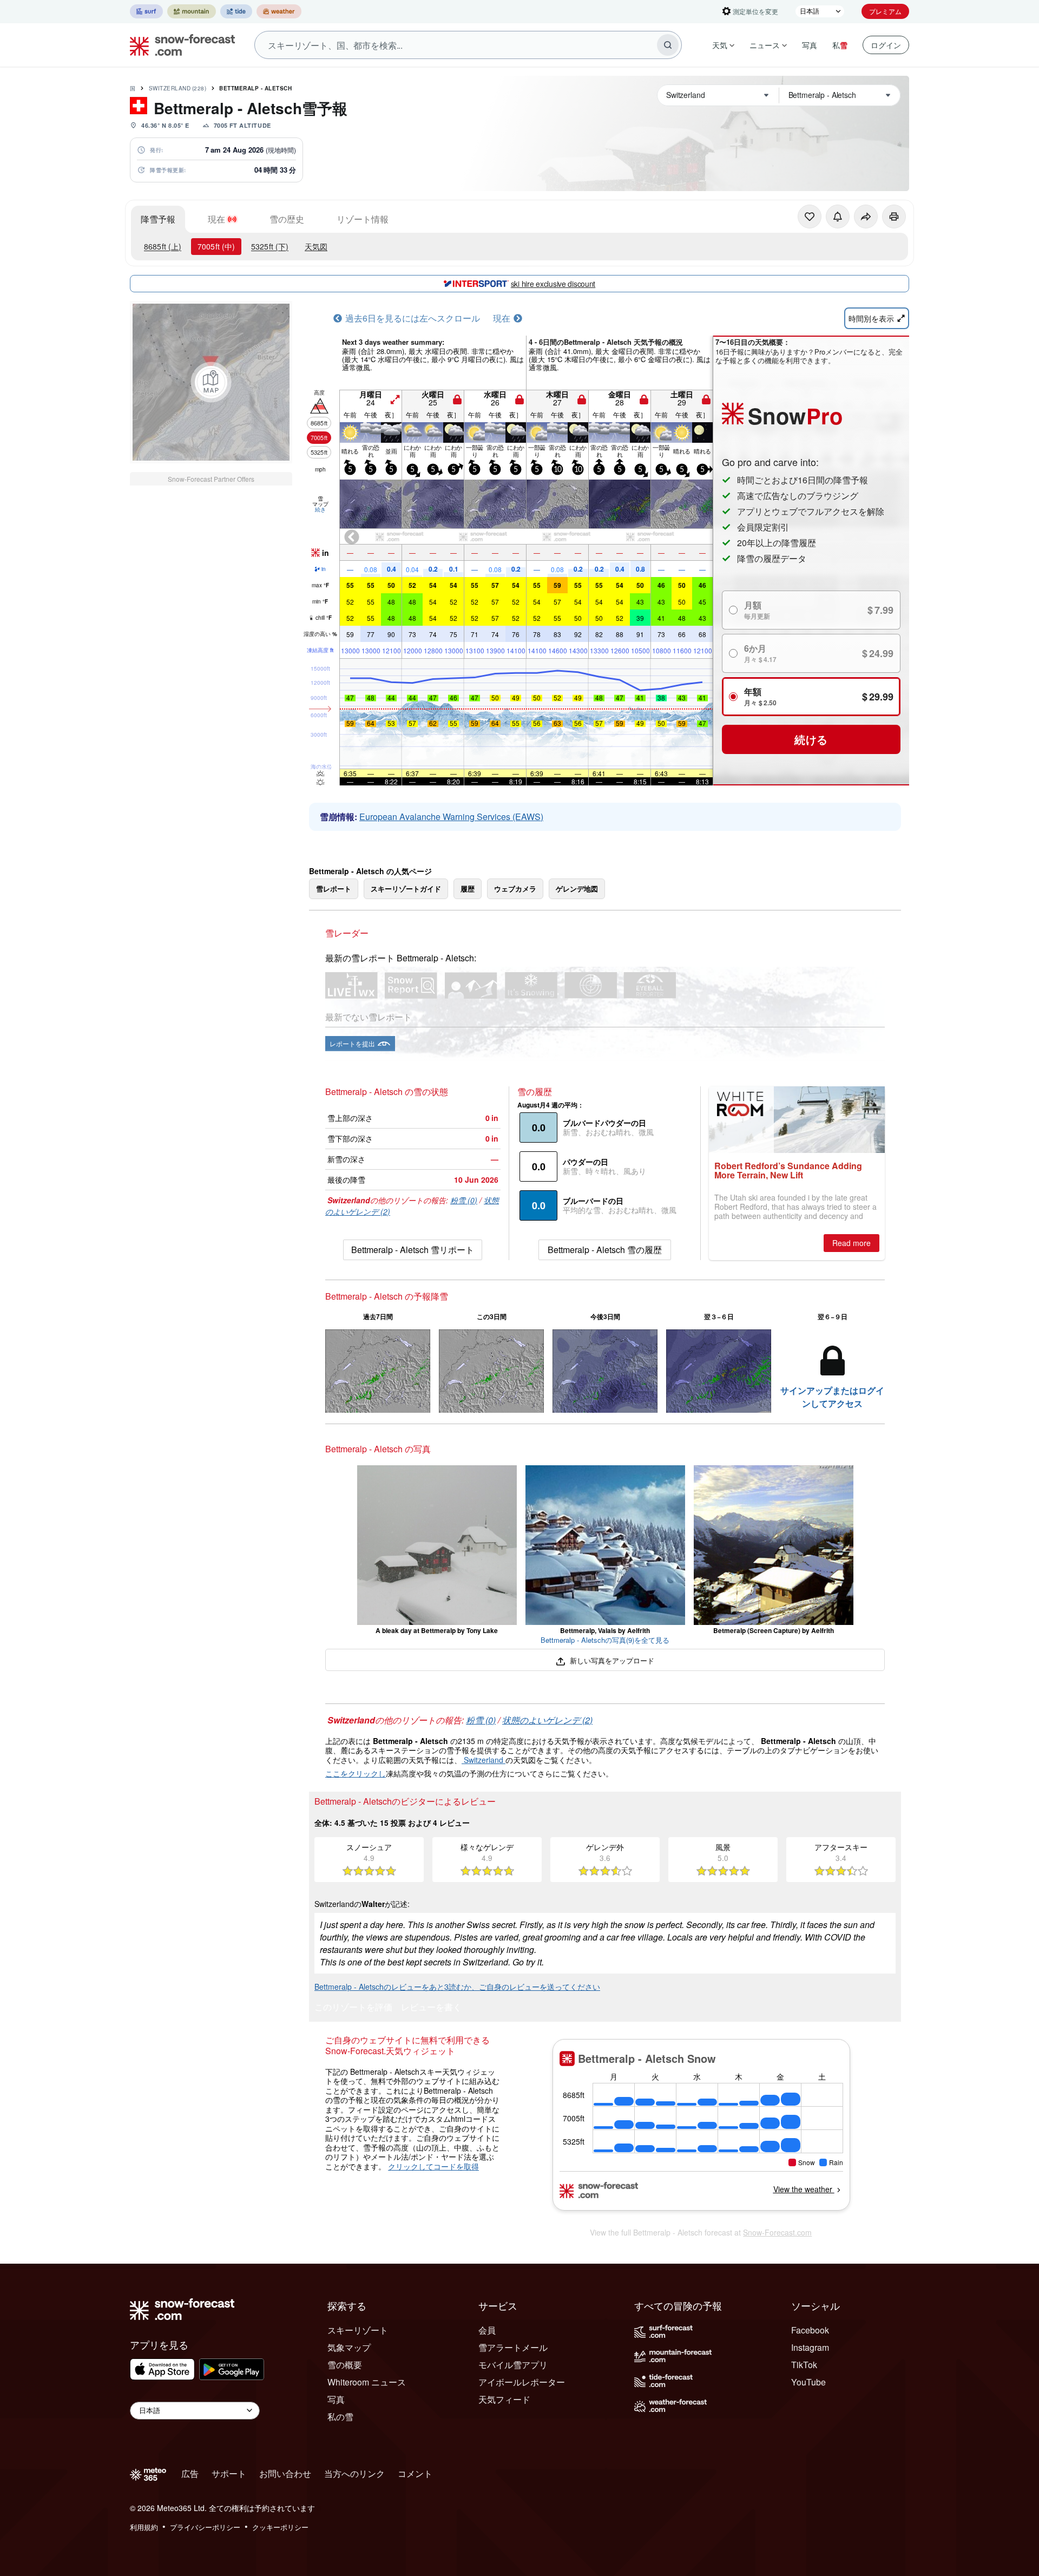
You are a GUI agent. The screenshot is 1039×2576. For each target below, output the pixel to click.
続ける (811, 739)
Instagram (810, 2347)
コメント (415, 2473)
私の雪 (340, 2417)
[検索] (668, 45)
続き (320, 509)
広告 (190, 2473)
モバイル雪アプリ (513, 2365)
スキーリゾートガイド (406, 889)
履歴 (468, 889)
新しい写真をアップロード (611, 1660)
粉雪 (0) (464, 1200)
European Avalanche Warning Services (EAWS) (451, 817)
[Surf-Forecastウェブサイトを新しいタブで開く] (146, 11)
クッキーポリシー (280, 2527)
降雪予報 (158, 219)
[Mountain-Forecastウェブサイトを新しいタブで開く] (192, 11)
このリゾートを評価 (353, 2008)
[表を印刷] (894, 217)
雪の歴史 (287, 219)
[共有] (866, 217)
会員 (487, 2330)
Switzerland (178, 88)
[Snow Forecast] (179, 45)
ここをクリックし (356, 1773)
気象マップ (349, 2347)
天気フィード (504, 2399)
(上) (163, 246)
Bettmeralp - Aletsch (255, 88)
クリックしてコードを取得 (433, 2166)
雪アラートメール (513, 2347)
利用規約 (144, 2527)
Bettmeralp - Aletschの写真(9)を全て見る (605, 1640)
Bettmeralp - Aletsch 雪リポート (413, 1250)
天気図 (316, 246)
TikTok (804, 2365)
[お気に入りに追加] (810, 217)
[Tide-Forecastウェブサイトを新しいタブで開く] (236, 11)
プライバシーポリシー (205, 2527)
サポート (229, 2473)
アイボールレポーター (522, 2382)
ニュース (765, 45)
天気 (720, 45)
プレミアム (885, 11)
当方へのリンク (354, 2473)
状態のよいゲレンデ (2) (547, 1720)
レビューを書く (431, 2008)
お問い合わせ (285, 2473)
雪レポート (334, 889)
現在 (216, 219)
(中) (216, 246)
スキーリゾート (358, 2330)
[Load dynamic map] (211, 382)
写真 (810, 45)
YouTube (808, 2382)
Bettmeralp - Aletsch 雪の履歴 (605, 1250)
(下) (270, 246)
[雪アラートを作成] (838, 217)
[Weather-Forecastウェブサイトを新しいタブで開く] (279, 11)
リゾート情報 (363, 219)
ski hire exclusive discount (553, 284)
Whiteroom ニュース (367, 2382)
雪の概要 (345, 2365)
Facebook (810, 2330)
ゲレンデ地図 (577, 889)
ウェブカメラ (515, 889)
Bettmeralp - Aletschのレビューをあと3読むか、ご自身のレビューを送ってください (457, 1987)
